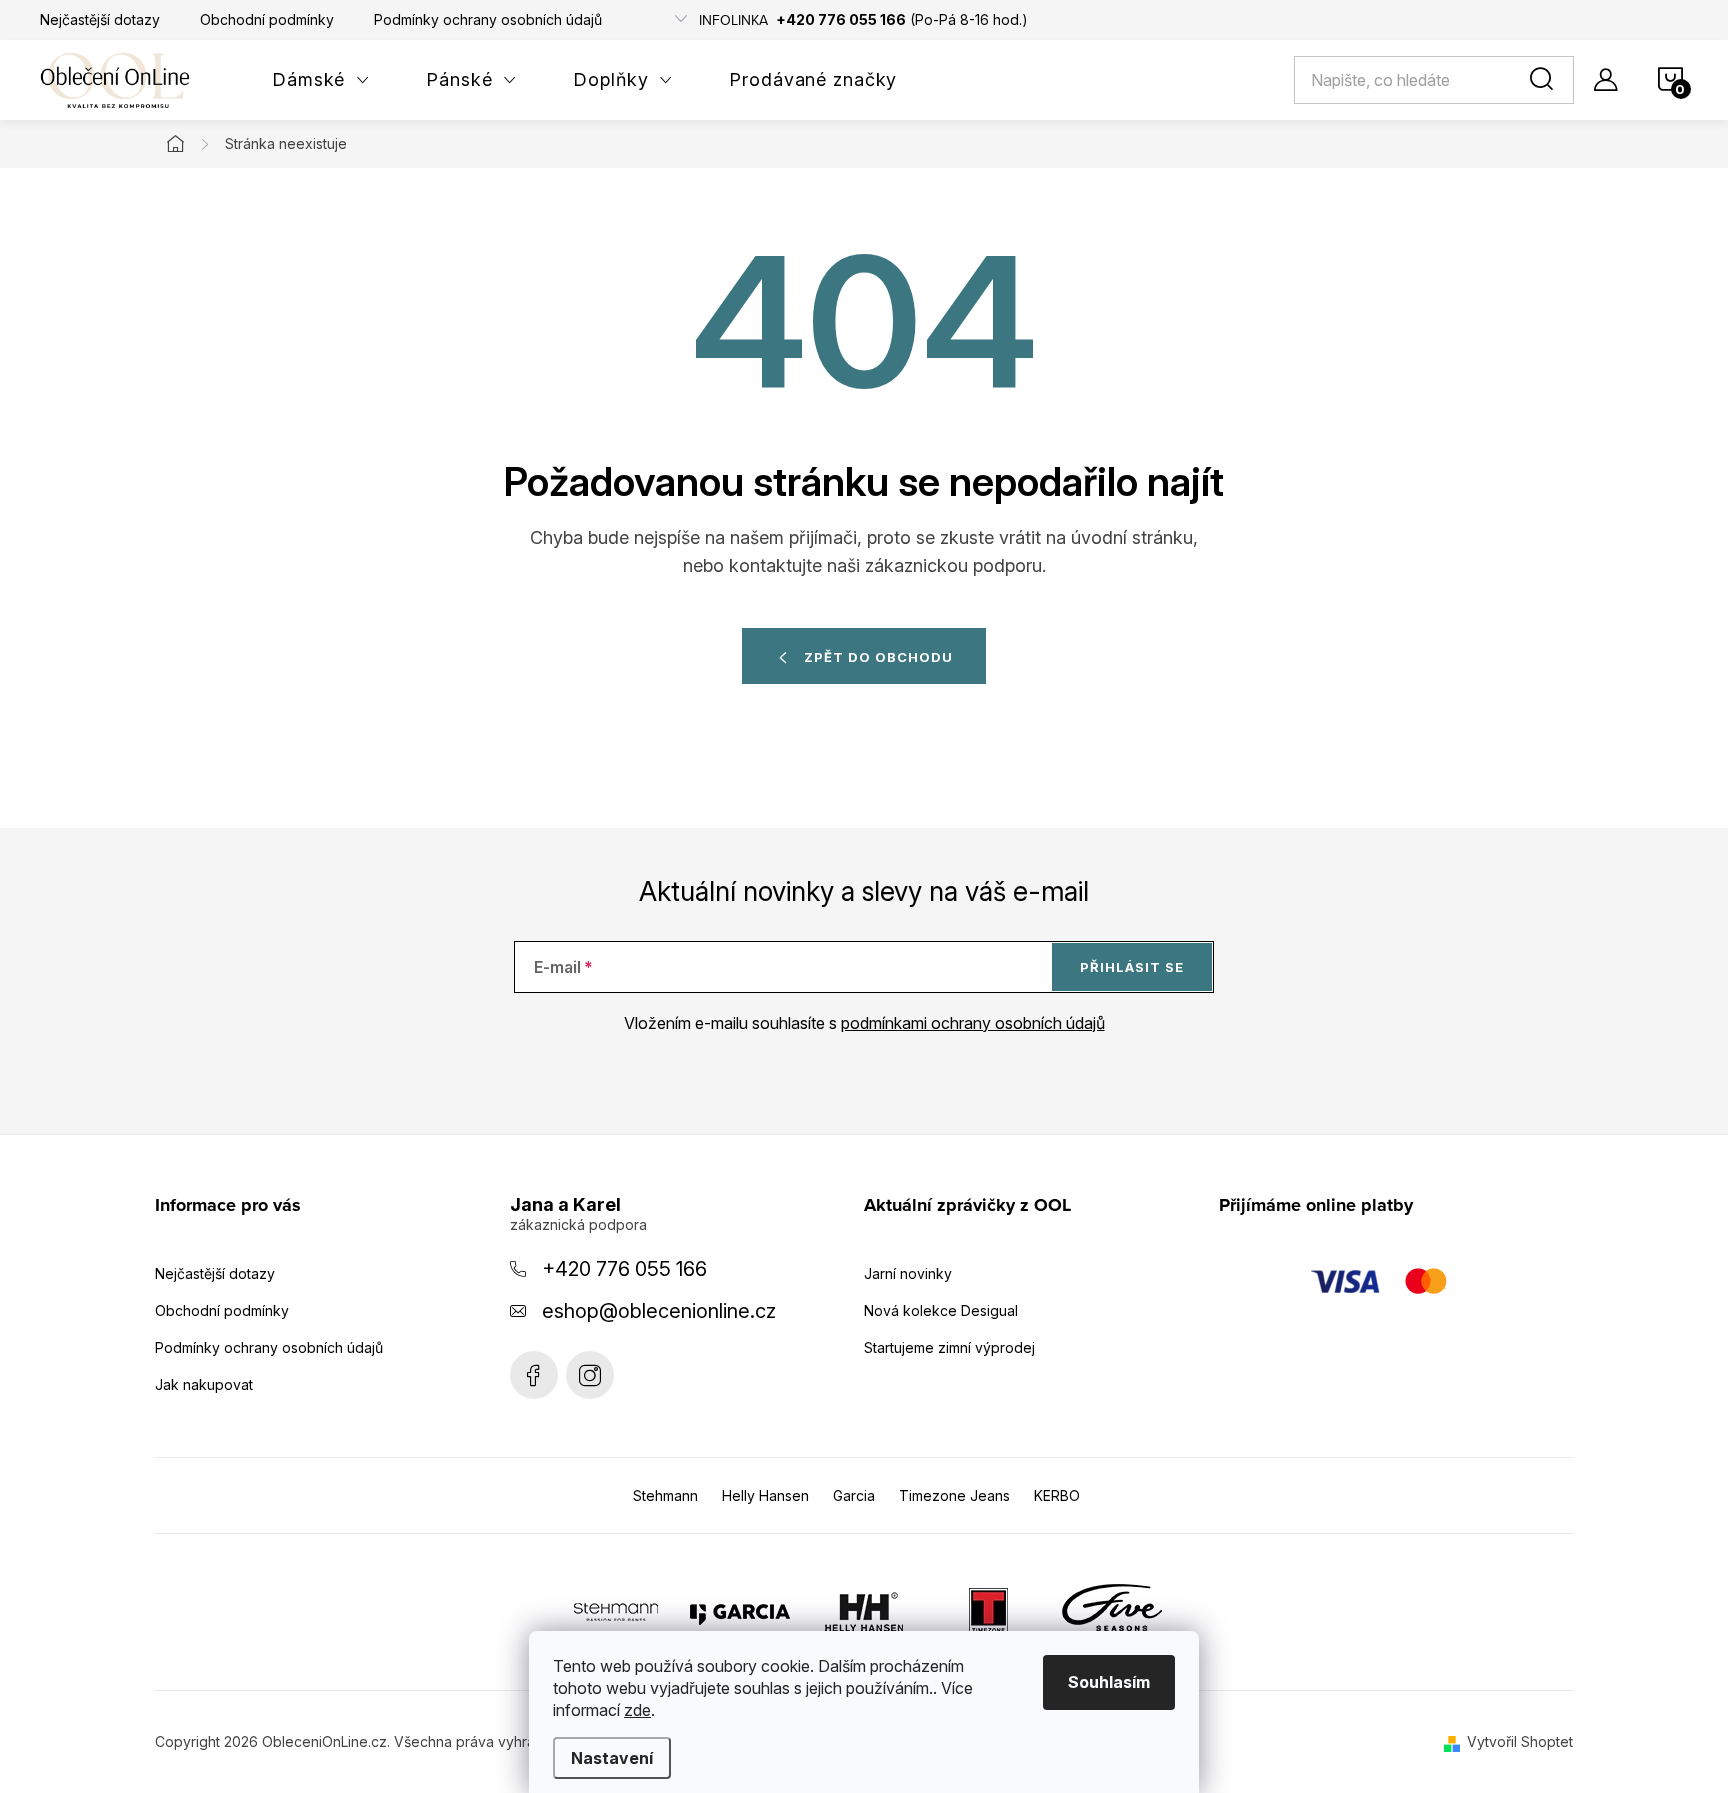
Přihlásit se (1132, 967)
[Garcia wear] (740, 1611)
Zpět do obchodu (878, 657)
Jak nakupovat (204, 1384)
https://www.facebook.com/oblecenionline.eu (534, 1375)
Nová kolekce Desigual (941, 1310)
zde (637, 1710)
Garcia (854, 1495)
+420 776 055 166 (624, 1269)
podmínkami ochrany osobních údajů (973, 1023)
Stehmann (665, 1495)
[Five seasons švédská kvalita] (1112, 1611)
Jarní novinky (908, 1273)
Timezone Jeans (954, 1495)
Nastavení (612, 1758)
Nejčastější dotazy (100, 19)
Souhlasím (1109, 1682)
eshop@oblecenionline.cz (659, 1311)
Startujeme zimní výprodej (949, 1347)
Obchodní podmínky (267, 19)
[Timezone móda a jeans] (988, 1611)
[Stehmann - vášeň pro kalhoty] (616, 1611)
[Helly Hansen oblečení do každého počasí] (864, 1611)
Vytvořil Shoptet (1520, 1741)
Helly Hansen (765, 1495)
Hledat (1545, 80)
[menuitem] (321, 80)
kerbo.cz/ (590, 1375)
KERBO (1057, 1495)
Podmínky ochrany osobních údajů (488, 19)
